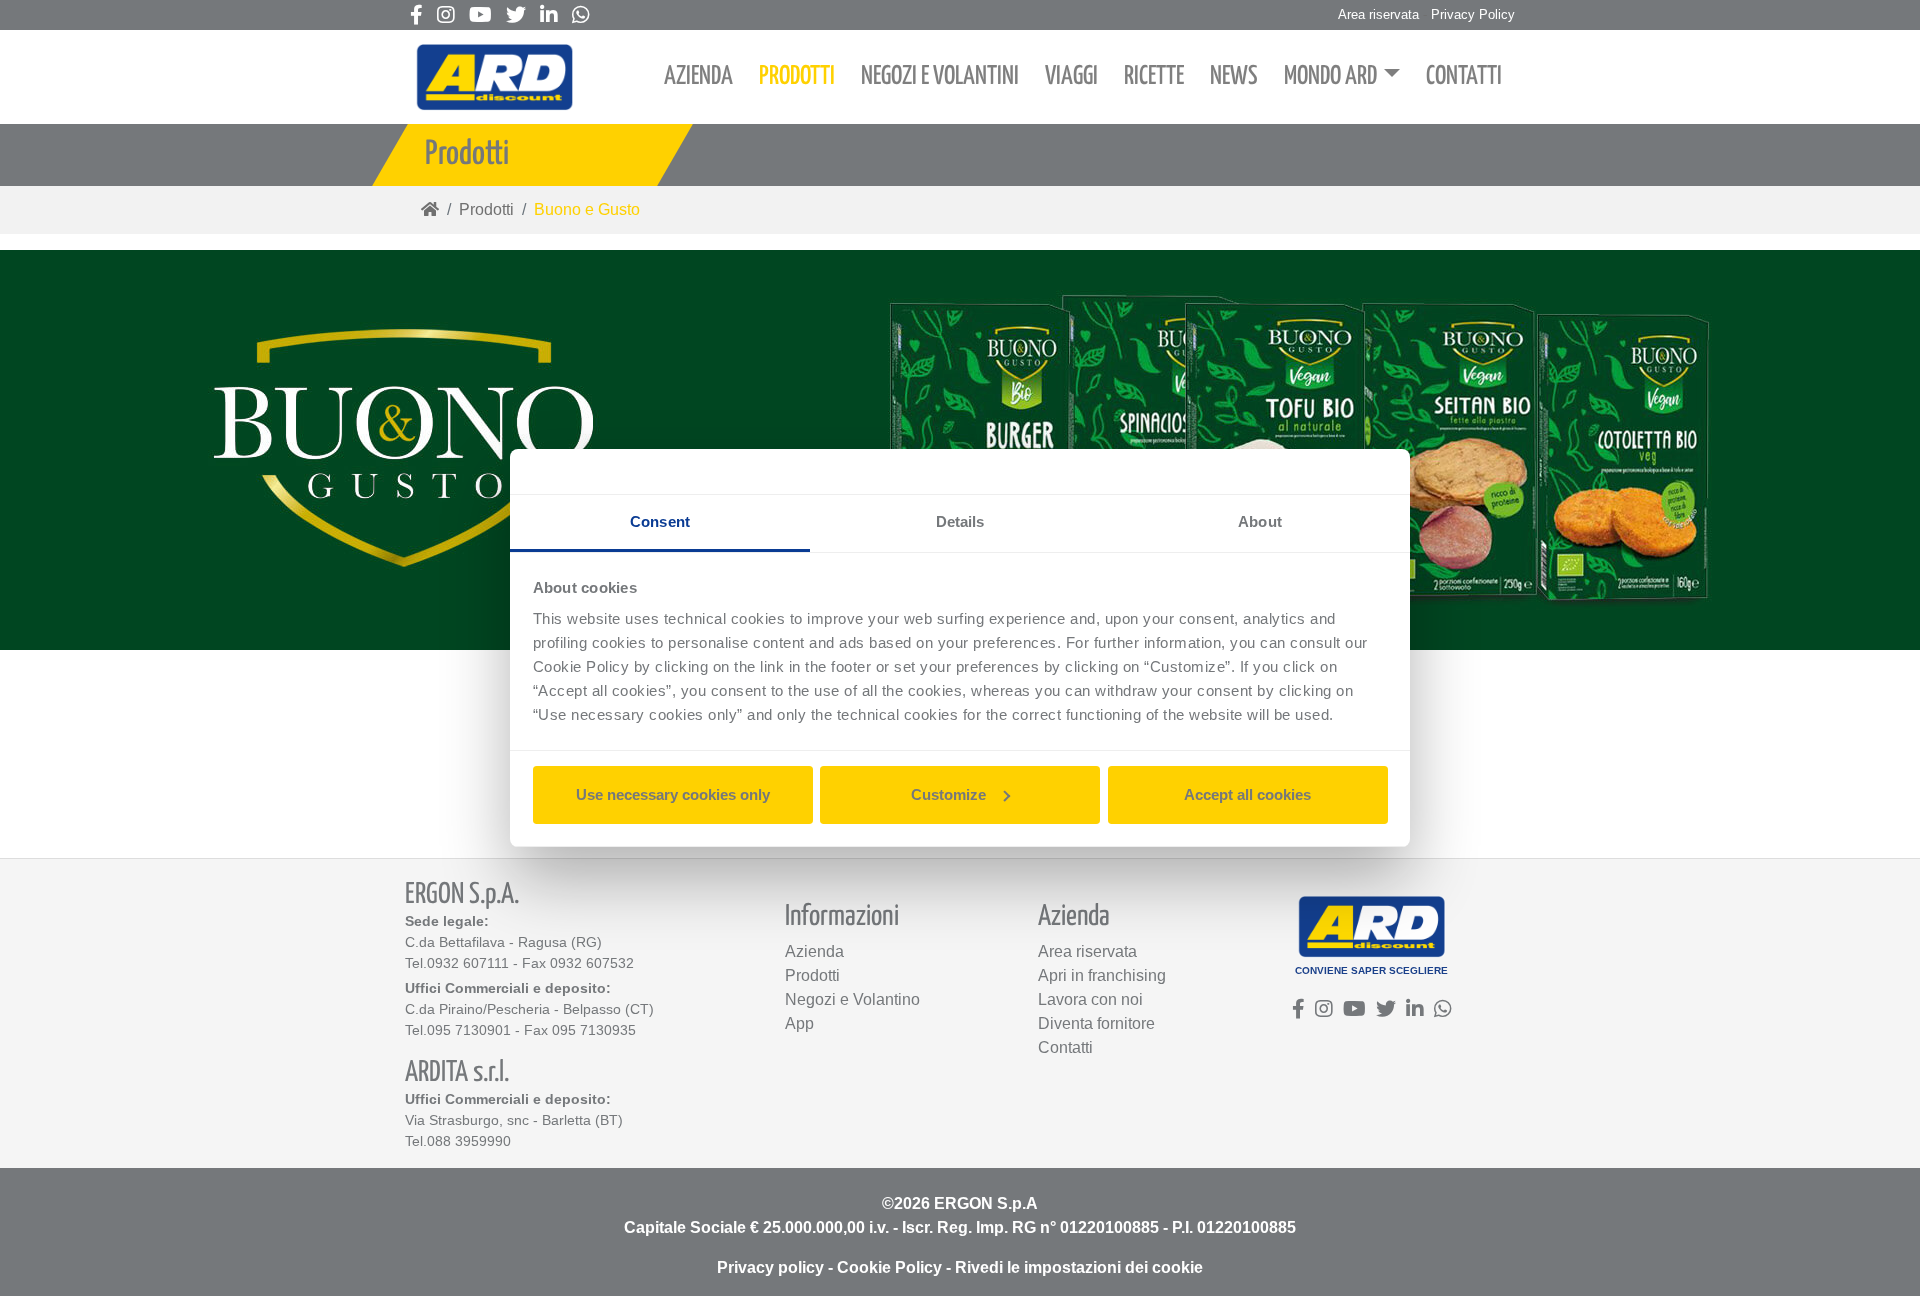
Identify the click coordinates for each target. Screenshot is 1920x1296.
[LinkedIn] (549, 16)
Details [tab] (960, 521)
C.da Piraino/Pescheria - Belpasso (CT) (529, 1009)
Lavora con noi (1090, 999)
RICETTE (1154, 76)
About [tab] (1260, 521)
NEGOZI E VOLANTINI (940, 76)
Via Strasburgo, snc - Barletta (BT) (514, 1120)
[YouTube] (480, 16)
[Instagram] (446, 16)
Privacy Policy (1473, 14)
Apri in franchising (1102, 975)
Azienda (814, 951)
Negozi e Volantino (852, 999)
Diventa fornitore (1096, 1023)
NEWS (1234, 76)
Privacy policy (770, 1267)
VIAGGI (1071, 76)
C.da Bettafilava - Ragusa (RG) (503, 942)
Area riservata (1378, 14)
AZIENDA (698, 76)
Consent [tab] (660, 521)
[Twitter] (516, 16)
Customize (948, 794)
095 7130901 (469, 1030)
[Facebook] (416, 16)
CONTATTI (1464, 76)
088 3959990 (469, 1141)
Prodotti (486, 209)
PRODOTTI (797, 76)
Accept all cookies (1247, 794)
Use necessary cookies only (673, 794)
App (799, 1023)
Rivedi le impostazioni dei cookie (1079, 1267)
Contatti (1065, 1047)
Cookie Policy (889, 1267)
